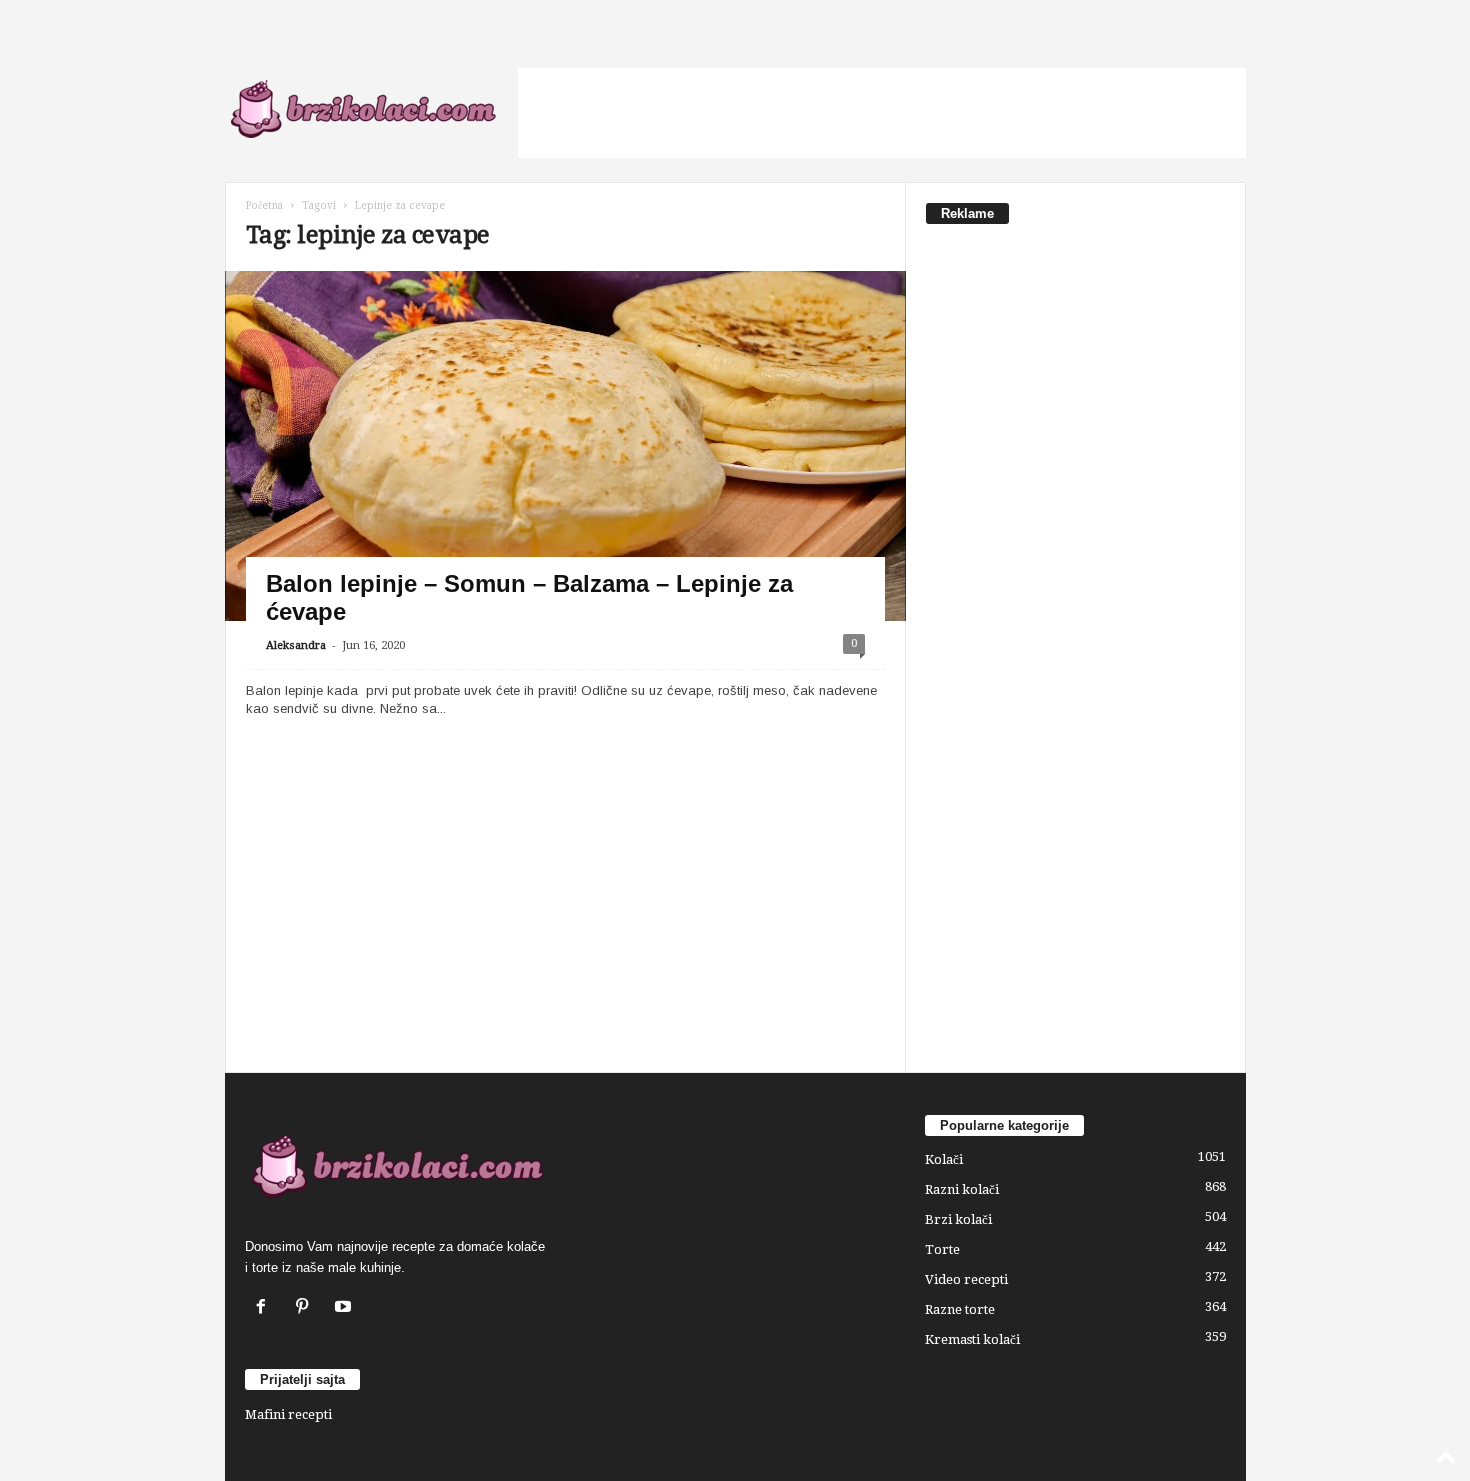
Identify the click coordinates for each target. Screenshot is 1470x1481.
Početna (264, 205)
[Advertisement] (882, 113)
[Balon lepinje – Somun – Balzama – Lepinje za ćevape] (565, 462)
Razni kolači (962, 1189)
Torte (942, 1249)
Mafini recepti (288, 1414)
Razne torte (960, 1309)
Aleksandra (296, 645)
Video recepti (966, 1279)
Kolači (944, 1159)
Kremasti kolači (972, 1339)
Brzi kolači (958, 1219)
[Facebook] (265, 1308)
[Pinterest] (306, 1308)
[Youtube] (345, 1308)
